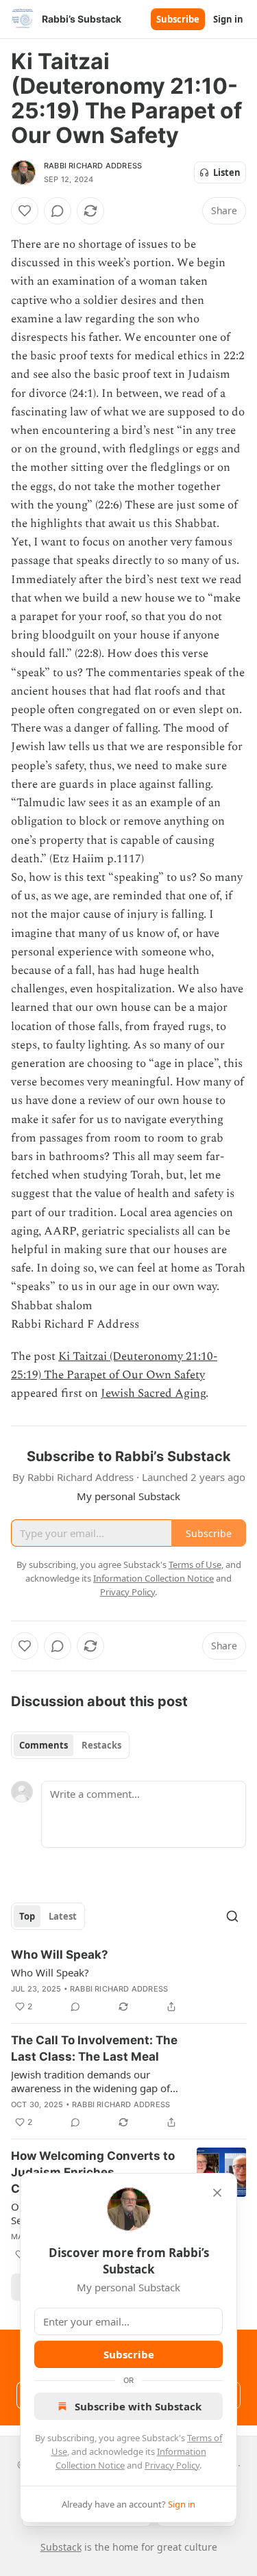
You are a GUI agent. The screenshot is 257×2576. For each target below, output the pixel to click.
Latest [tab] (63, 1916)
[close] (217, 2193)
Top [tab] (27, 1916)
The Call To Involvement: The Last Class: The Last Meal (94, 2048)
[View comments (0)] (58, 211)
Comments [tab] (44, 1745)
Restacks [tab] (101, 1745)
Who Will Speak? (60, 1955)
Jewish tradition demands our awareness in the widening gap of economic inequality (90, 2081)
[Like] (25, 211)
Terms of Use (195, 1564)
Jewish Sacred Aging (153, 1393)
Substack (61, 2547)
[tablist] (70, 1745)
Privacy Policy (172, 2465)
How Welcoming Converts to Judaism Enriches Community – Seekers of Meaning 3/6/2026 (93, 2173)
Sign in (228, 19)
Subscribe (178, 19)
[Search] (232, 1916)
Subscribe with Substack (138, 2406)
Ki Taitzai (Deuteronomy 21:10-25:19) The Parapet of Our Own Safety (114, 1366)
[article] (128, 1981)
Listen (227, 172)
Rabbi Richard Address (93, 166)
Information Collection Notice (154, 1578)
